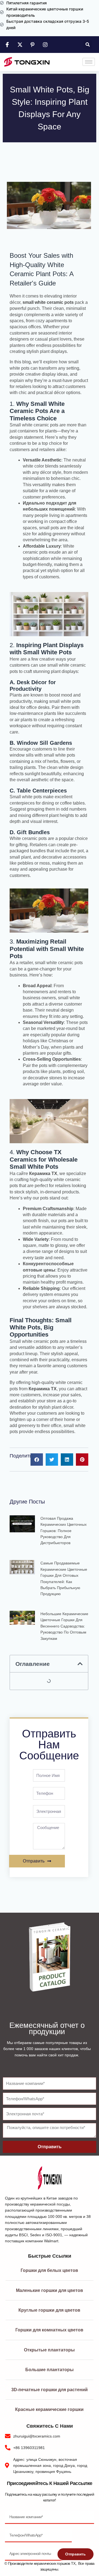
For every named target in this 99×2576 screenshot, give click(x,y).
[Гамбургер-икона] (89, 62)
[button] (88, 45)
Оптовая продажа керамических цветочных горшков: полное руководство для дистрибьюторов (64, 1531)
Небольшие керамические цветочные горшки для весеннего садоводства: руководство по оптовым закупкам (64, 1626)
